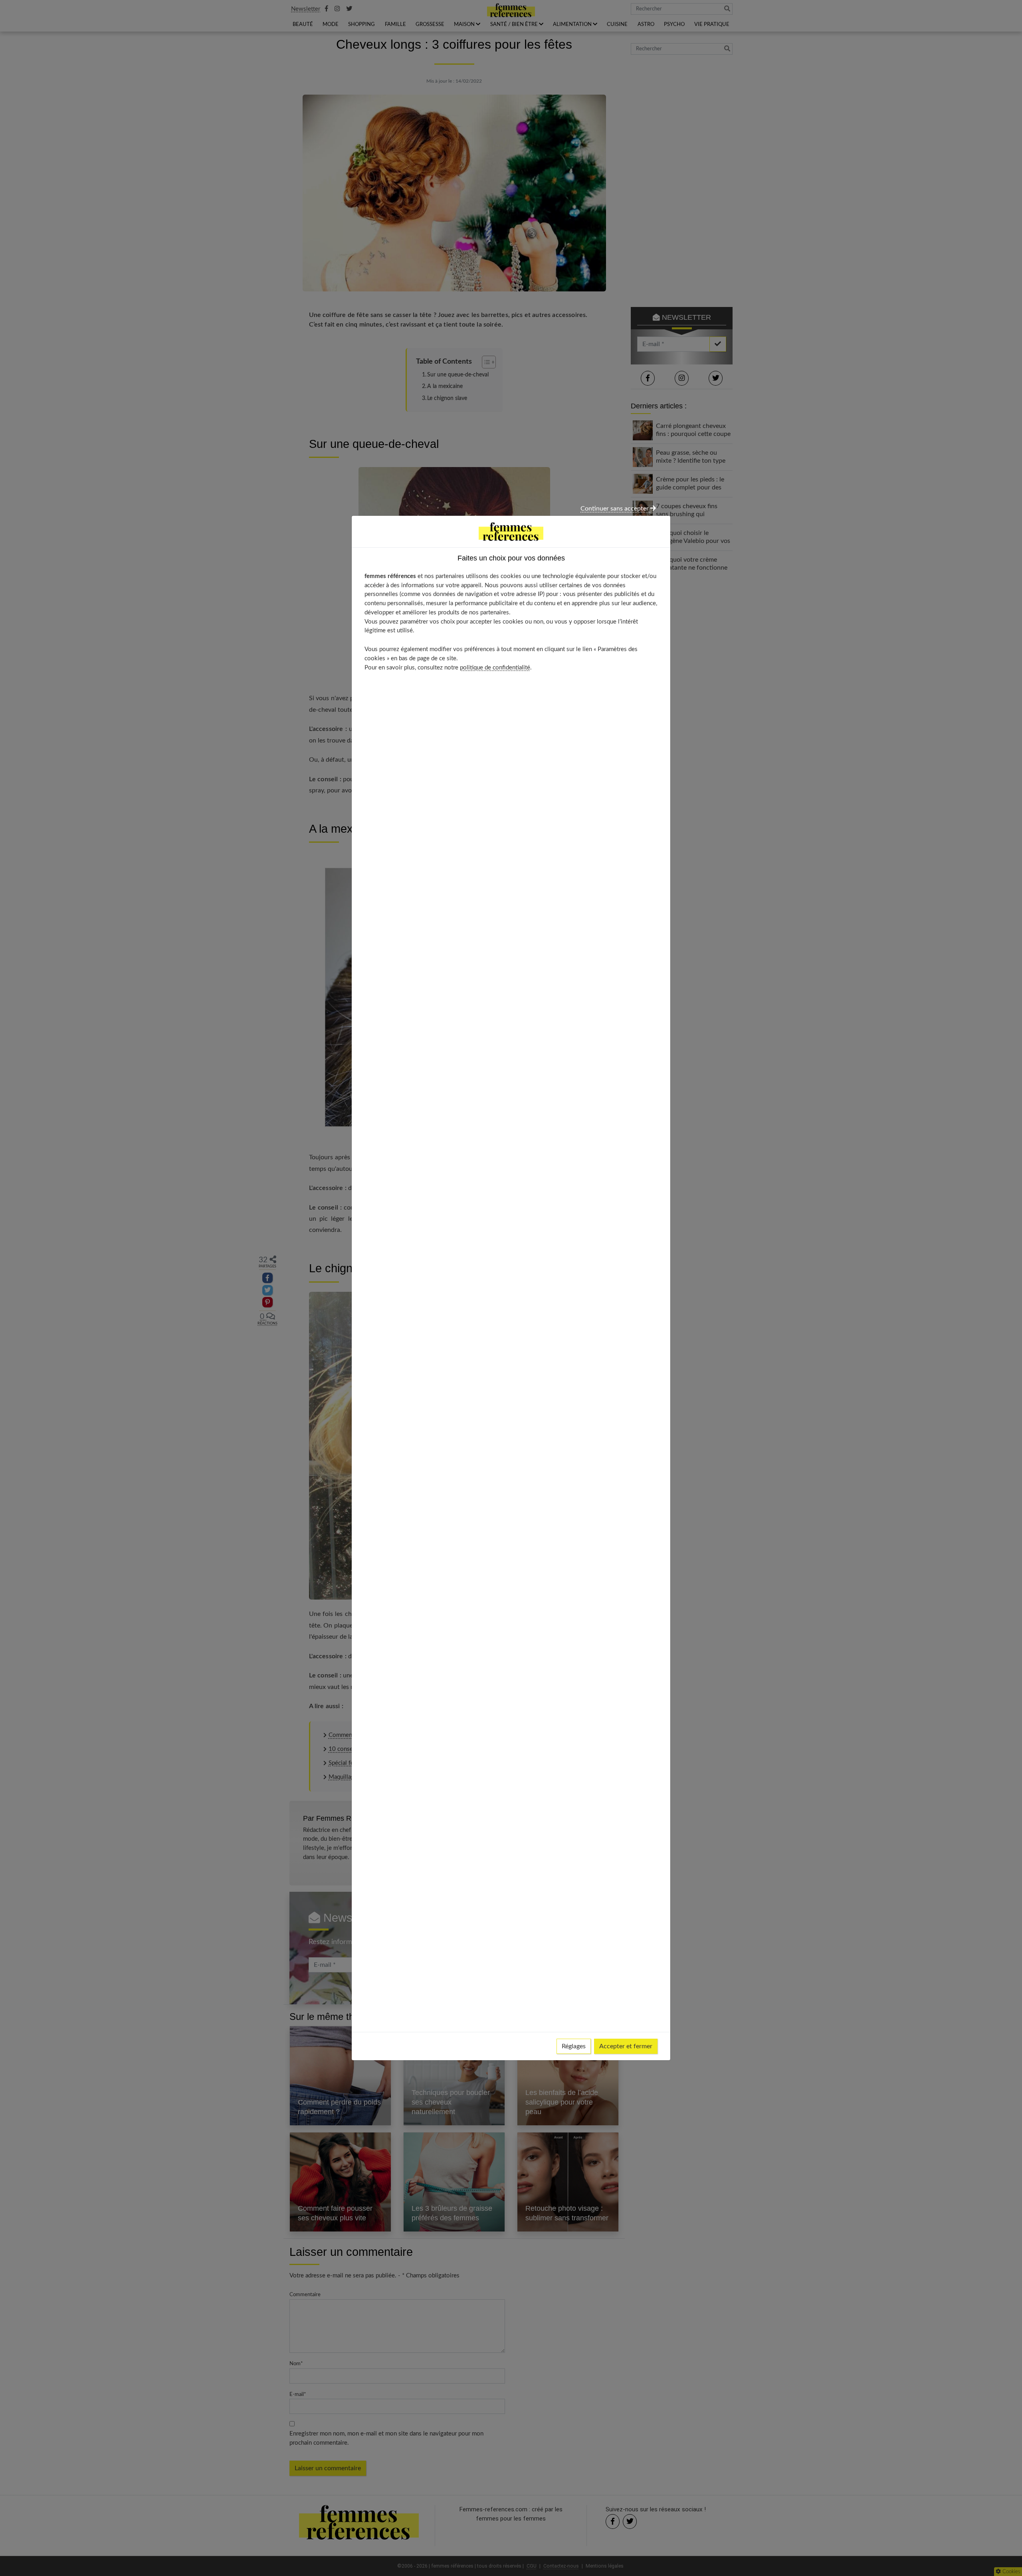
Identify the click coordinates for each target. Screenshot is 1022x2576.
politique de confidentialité (495, 668)
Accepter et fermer (626, 2046)
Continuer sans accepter (615, 509)
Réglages (574, 2046)
